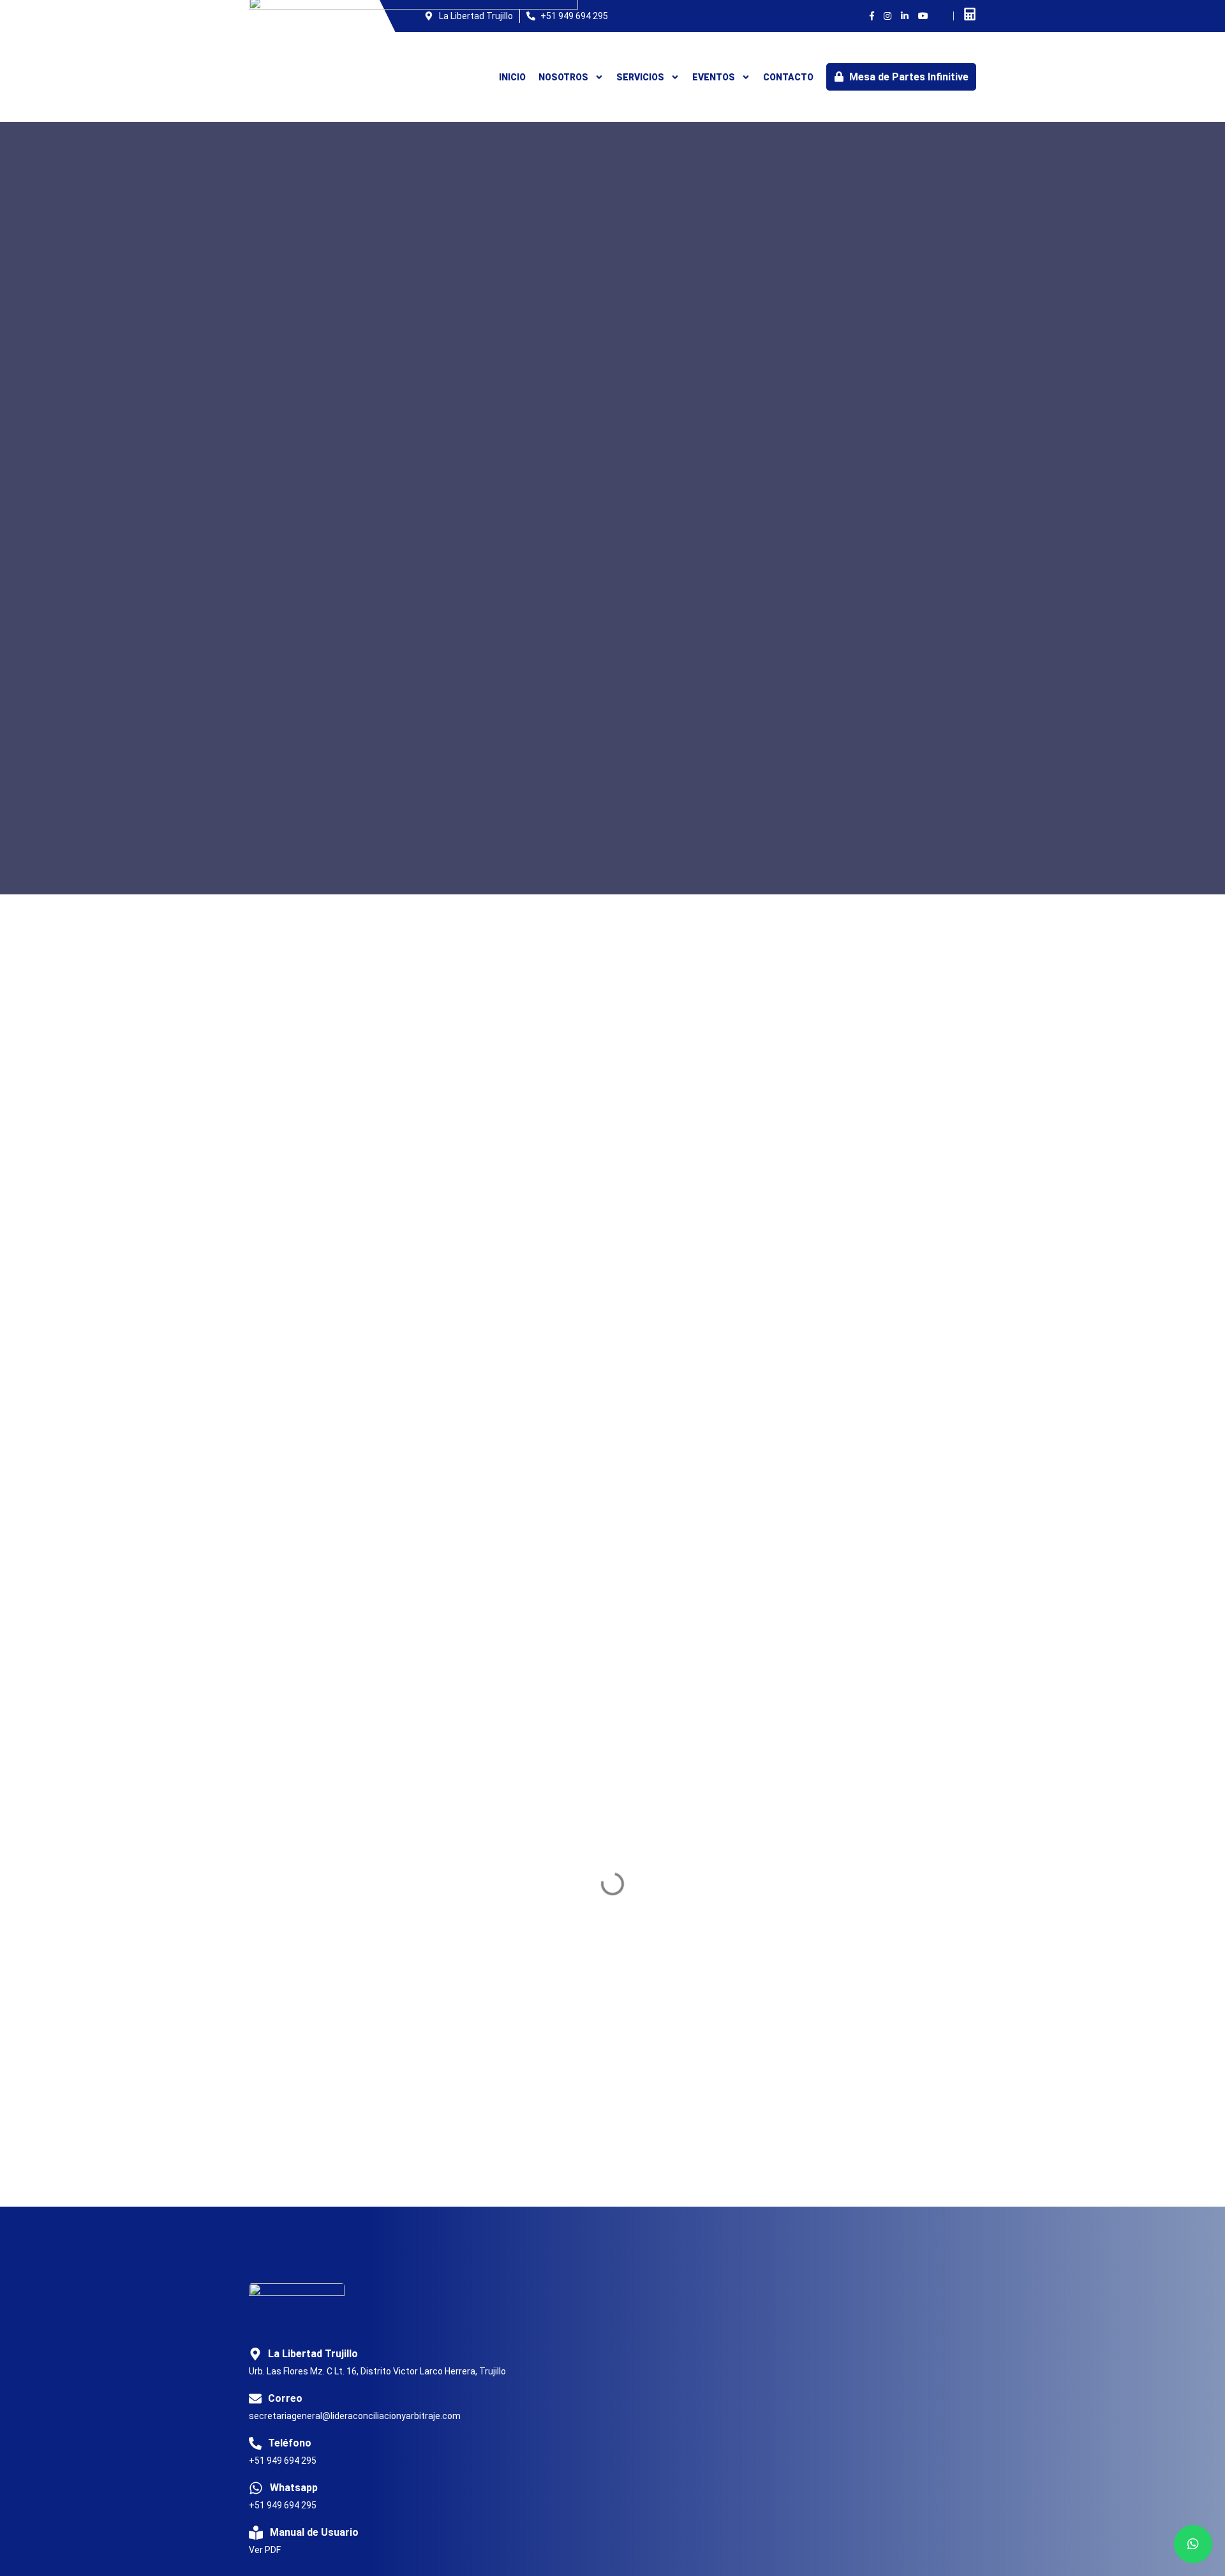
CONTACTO (788, 77)
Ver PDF (265, 2550)
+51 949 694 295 (283, 2461)
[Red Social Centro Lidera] (872, 16)
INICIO (512, 77)
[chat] (1193, 2544)
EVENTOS (714, 77)
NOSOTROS (563, 77)
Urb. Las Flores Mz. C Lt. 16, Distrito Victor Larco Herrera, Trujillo (377, 2371)
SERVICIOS (640, 77)
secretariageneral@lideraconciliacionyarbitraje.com (355, 2416)
